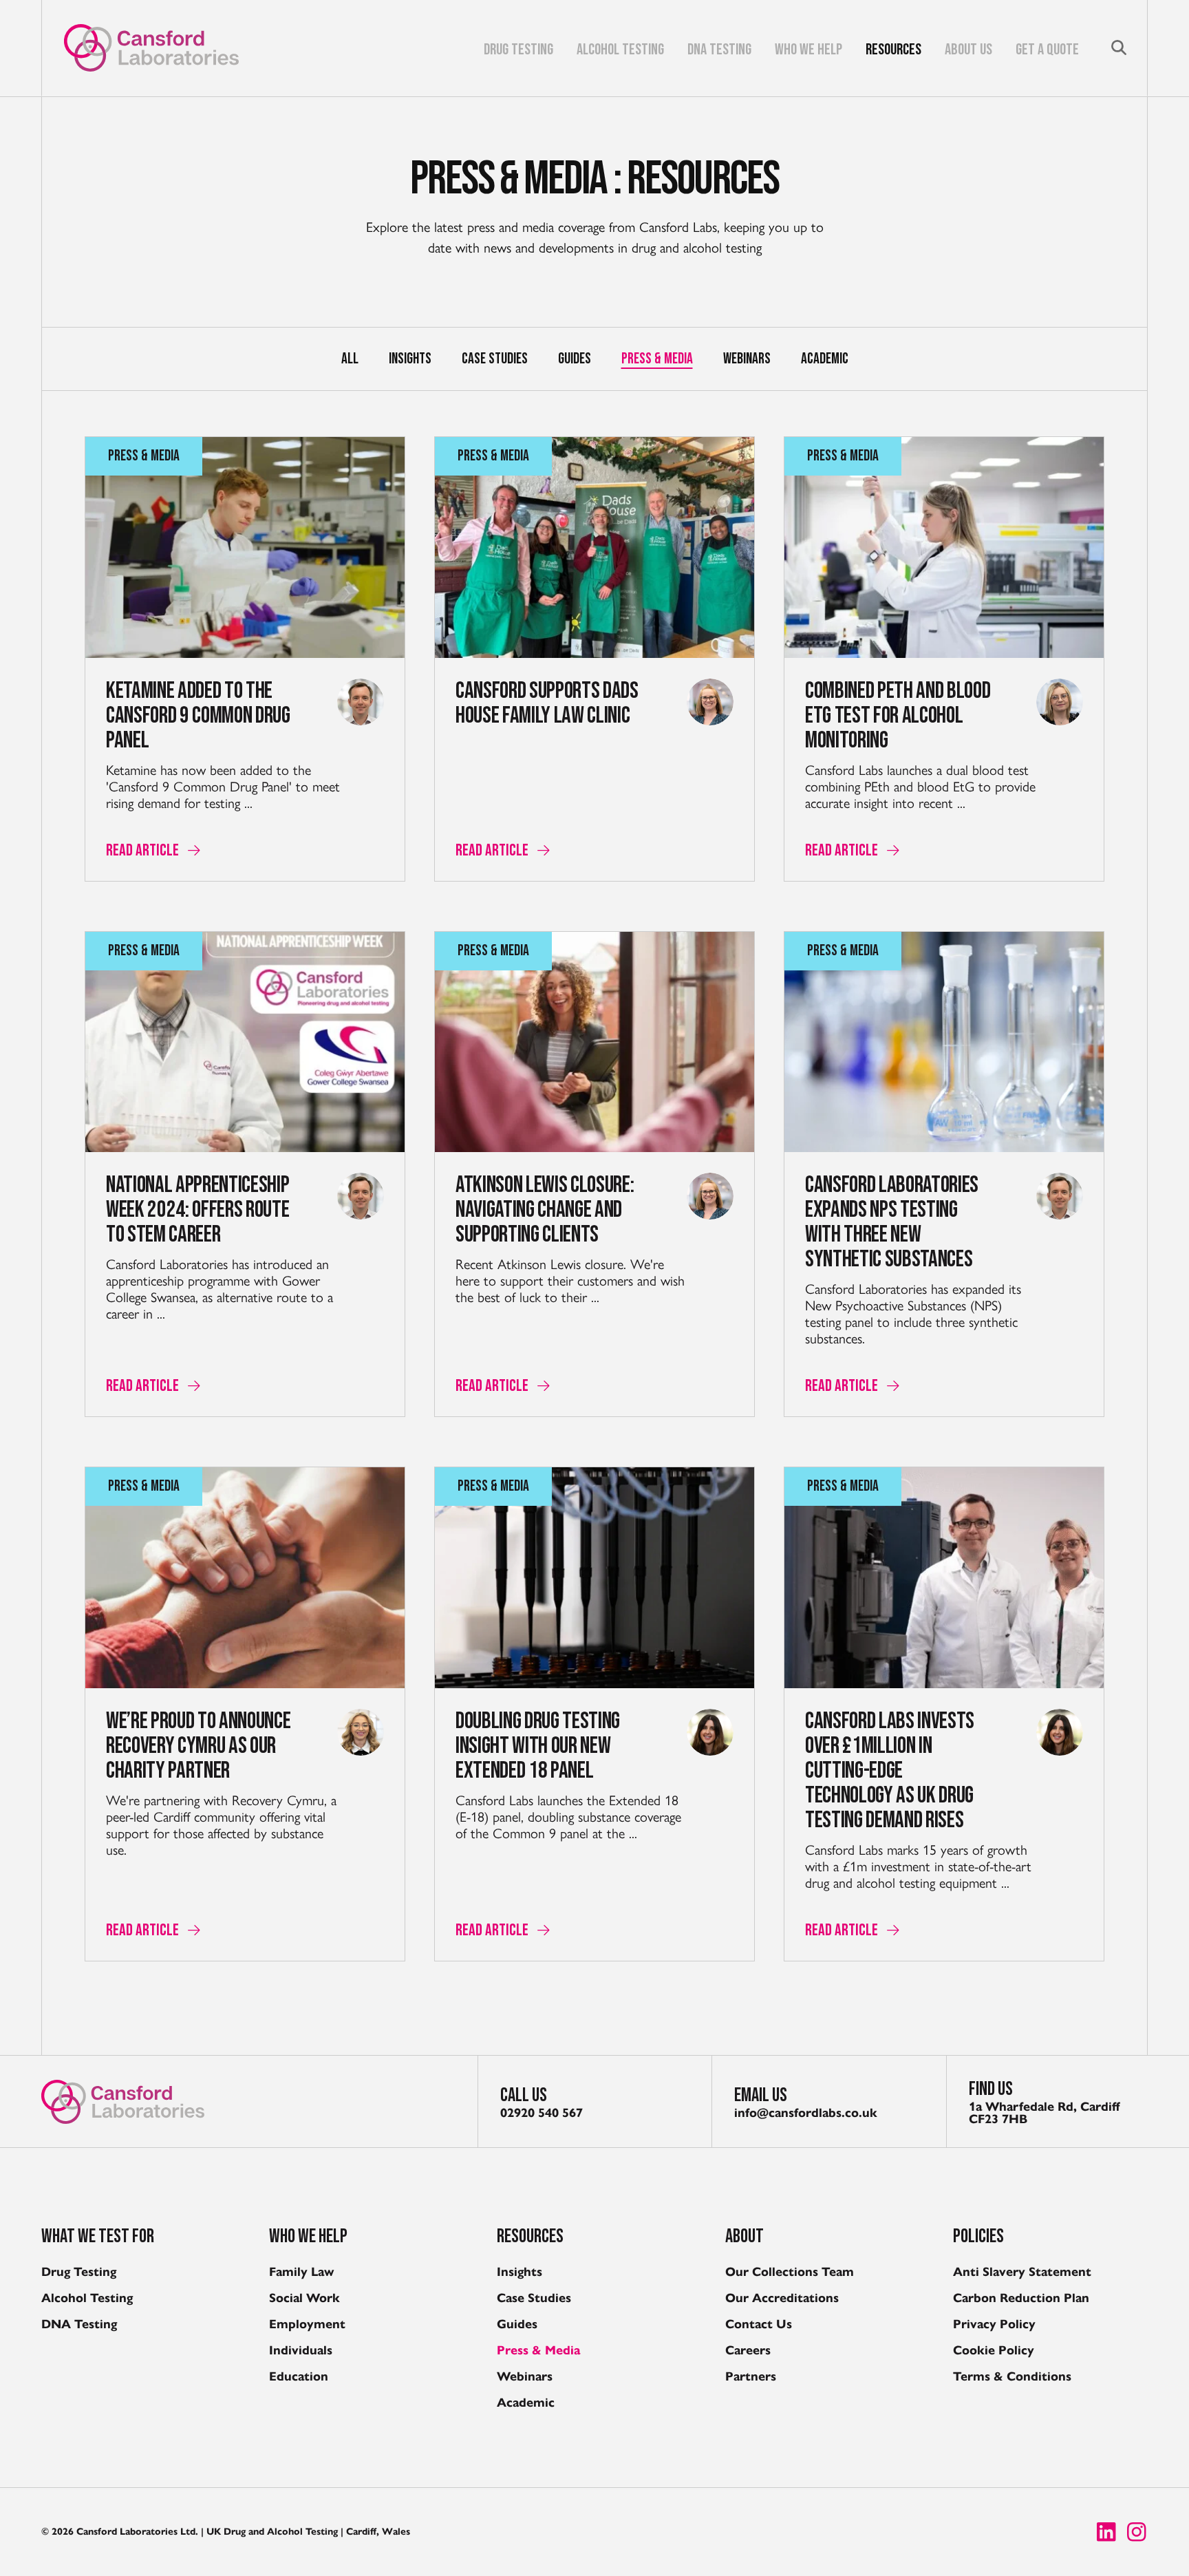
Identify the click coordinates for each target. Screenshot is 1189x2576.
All (350, 359)
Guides (575, 359)
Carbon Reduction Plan (1021, 2298)
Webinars (747, 359)
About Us (968, 51)
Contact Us (759, 2324)
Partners (751, 2376)
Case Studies (495, 359)
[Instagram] (1137, 2532)
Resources (893, 51)
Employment (307, 2324)
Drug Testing (518, 51)
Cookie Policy (994, 2350)
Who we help (808, 51)
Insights (410, 359)
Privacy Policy (994, 2324)
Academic (825, 359)
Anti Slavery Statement (1022, 2272)
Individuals (301, 2350)
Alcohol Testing (620, 51)
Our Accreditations (782, 2298)
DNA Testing (719, 51)
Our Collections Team (790, 2272)
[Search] (1119, 47)
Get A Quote (1047, 51)
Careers (748, 2350)
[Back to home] (151, 48)
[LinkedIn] (1106, 2532)
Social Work (304, 2298)
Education (299, 2376)
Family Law (301, 2272)
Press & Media (657, 359)
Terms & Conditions (1012, 2376)
